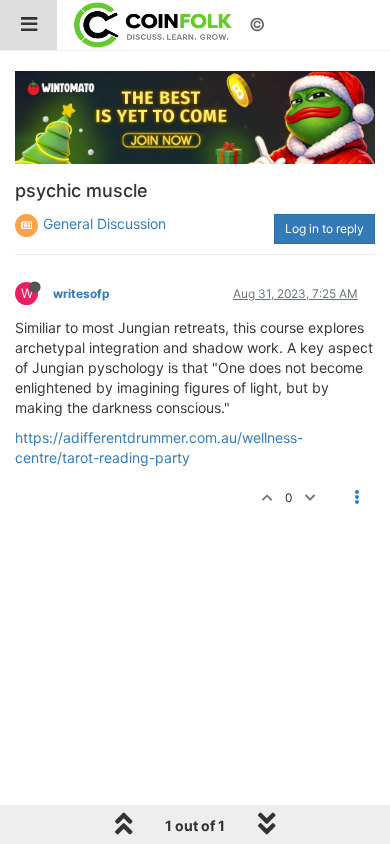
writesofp (81, 293)
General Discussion (104, 223)
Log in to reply (324, 228)
